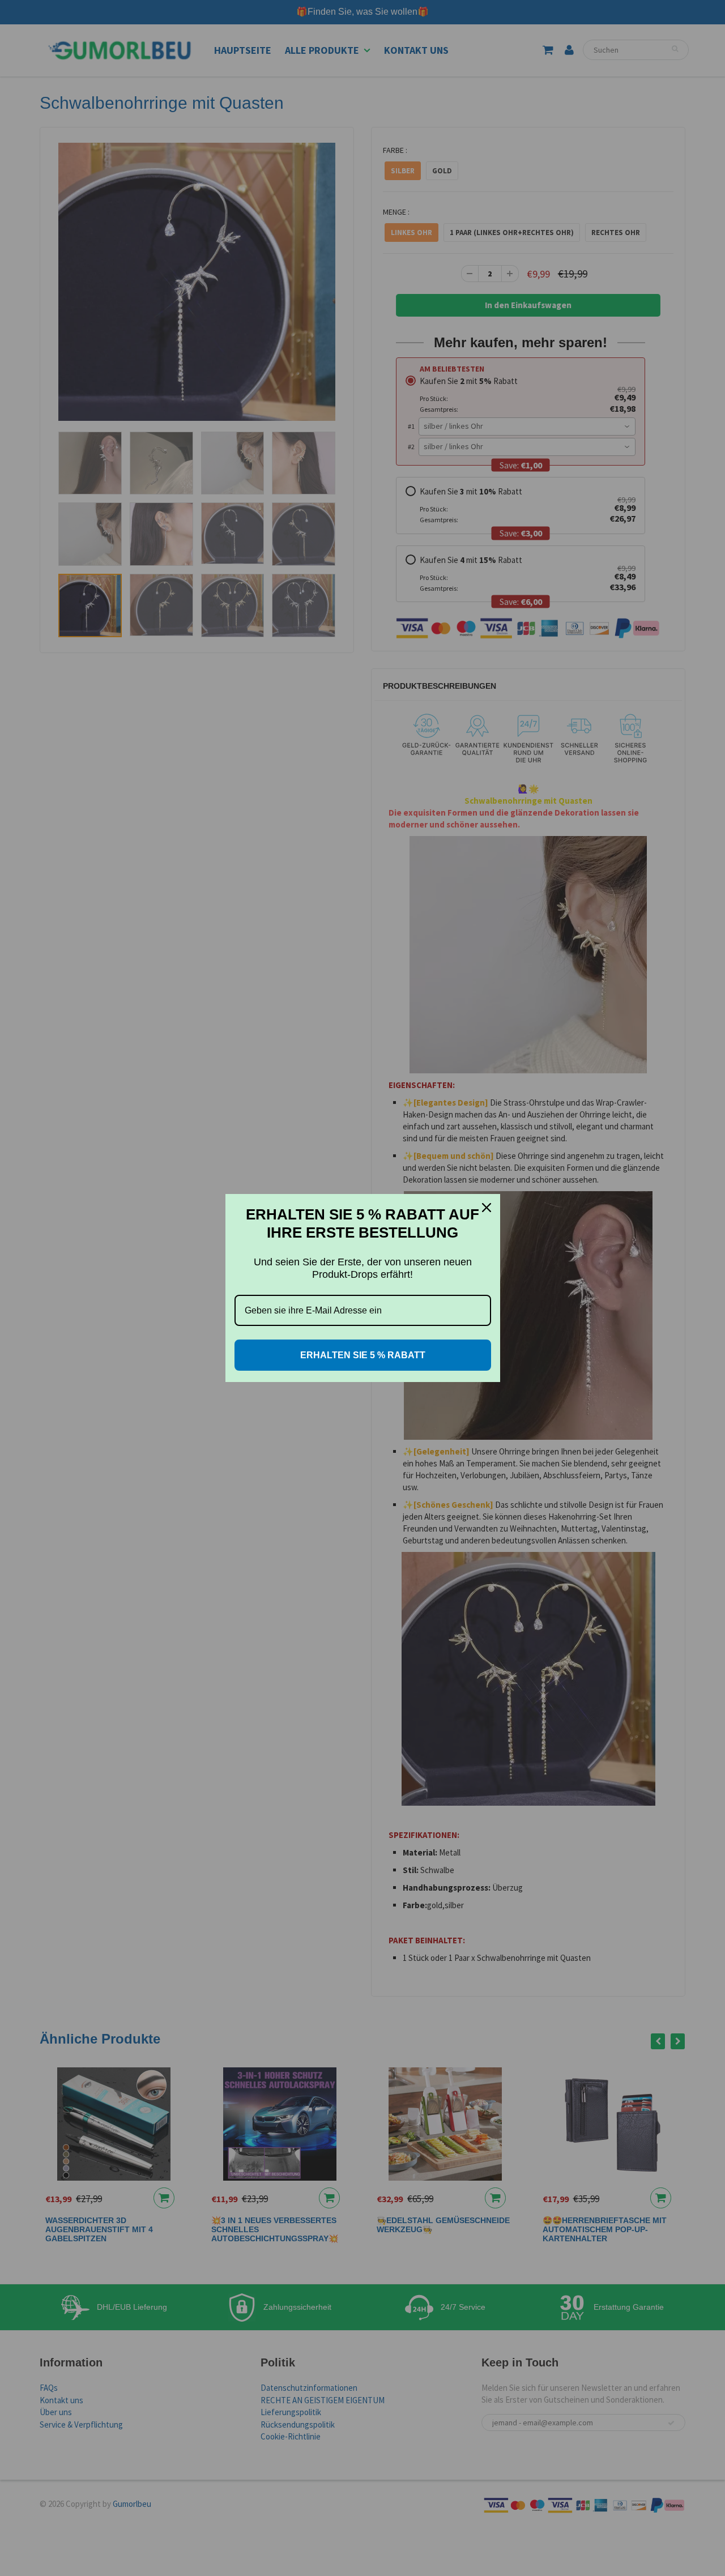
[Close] (487, 1208)
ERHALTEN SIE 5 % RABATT (363, 1355)
